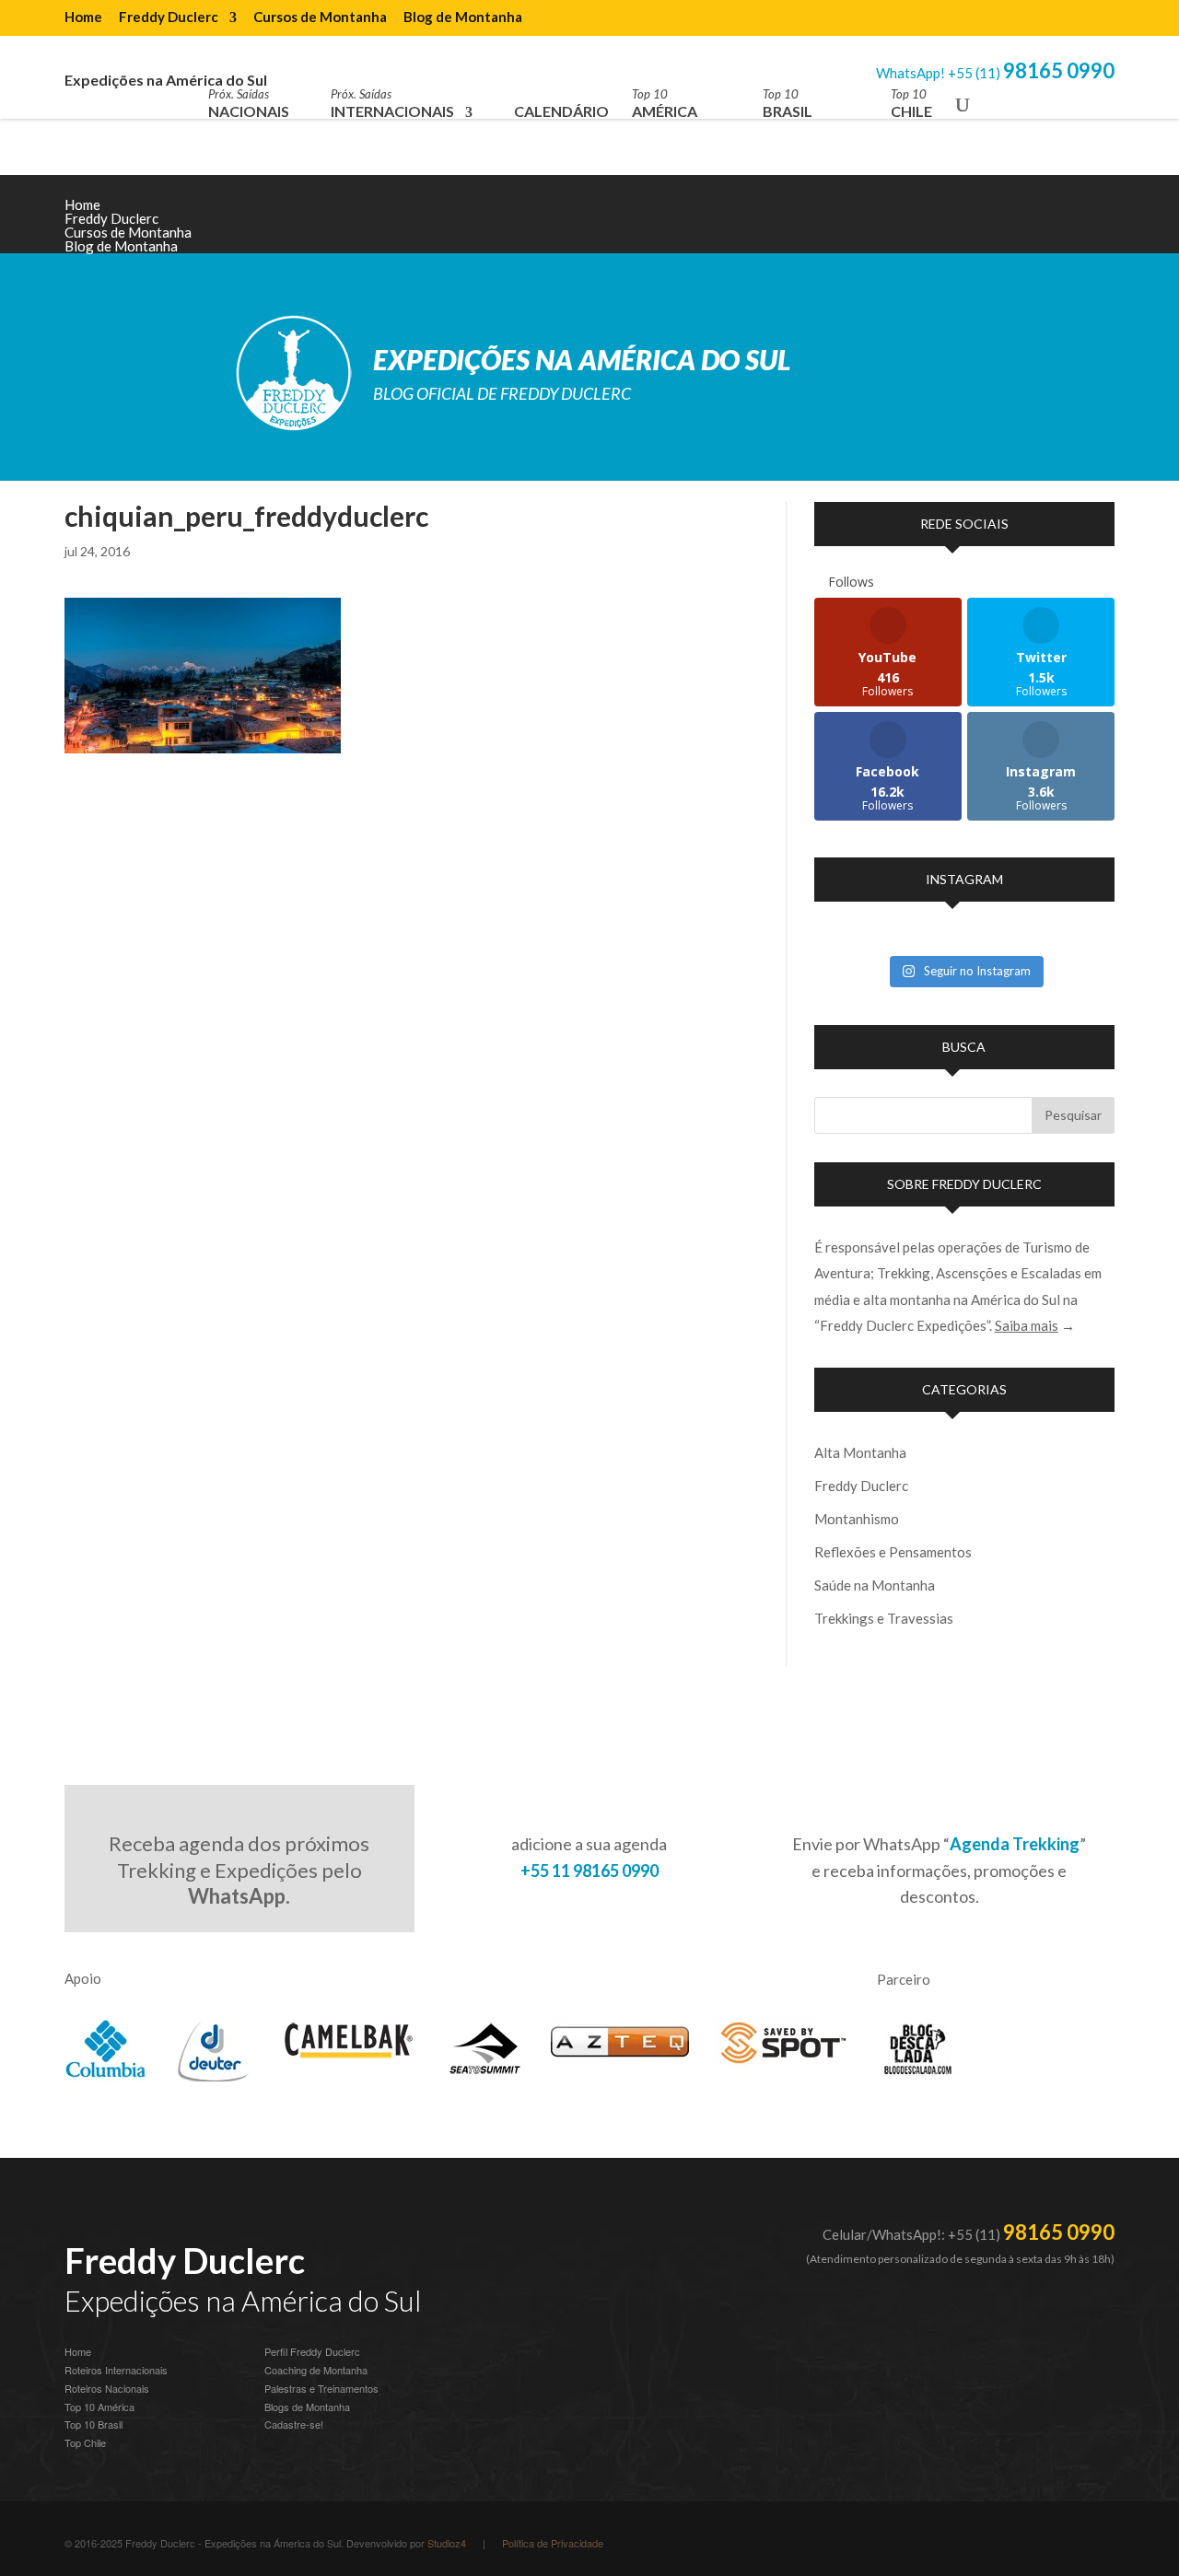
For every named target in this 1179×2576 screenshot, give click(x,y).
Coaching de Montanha (316, 2370)
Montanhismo (857, 1519)
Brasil (788, 104)
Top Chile (85, 2442)
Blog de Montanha (463, 17)
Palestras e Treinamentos (321, 2388)
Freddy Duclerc (169, 17)
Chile (911, 104)
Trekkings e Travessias (884, 1618)
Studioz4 (447, 2543)
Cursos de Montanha (320, 17)
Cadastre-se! (294, 2424)
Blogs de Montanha (307, 2407)
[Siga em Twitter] (1100, 219)
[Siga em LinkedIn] (1026, 219)
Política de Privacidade (553, 2543)
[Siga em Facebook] (1063, 219)
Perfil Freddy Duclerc (312, 2351)
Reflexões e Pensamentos (893, 1552)
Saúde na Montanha (875, 1585)
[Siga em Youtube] (989, 219)
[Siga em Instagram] (952, 219)
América (665, 104)
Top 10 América (99, 2407)
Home (83, 17)
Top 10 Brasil (93, 2424)
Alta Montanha (860, 1452)
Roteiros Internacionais (116, 2370)
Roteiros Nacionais (107, 2388)
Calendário (561, 111)
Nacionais (249, 104)
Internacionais (392, 104)
